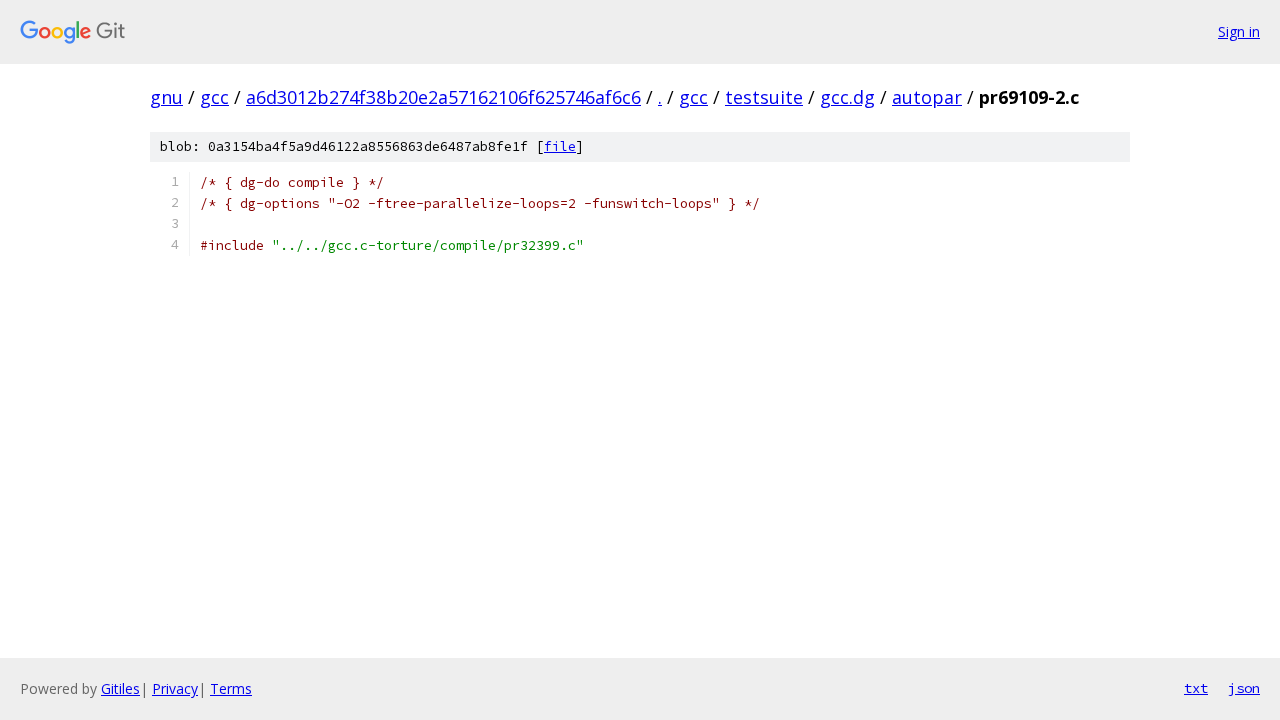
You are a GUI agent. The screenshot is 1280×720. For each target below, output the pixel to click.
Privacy (175, 688)
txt (1196, 688)
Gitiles (120, 688)
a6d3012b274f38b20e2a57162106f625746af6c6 (443, 97)
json (1244, 688)
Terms (231, 688)
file (560, 146)
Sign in (1239, 31)
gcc (214, 97)
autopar (927, 97)
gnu (166, 97)
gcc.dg (847, 97)
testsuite (764, 97)
